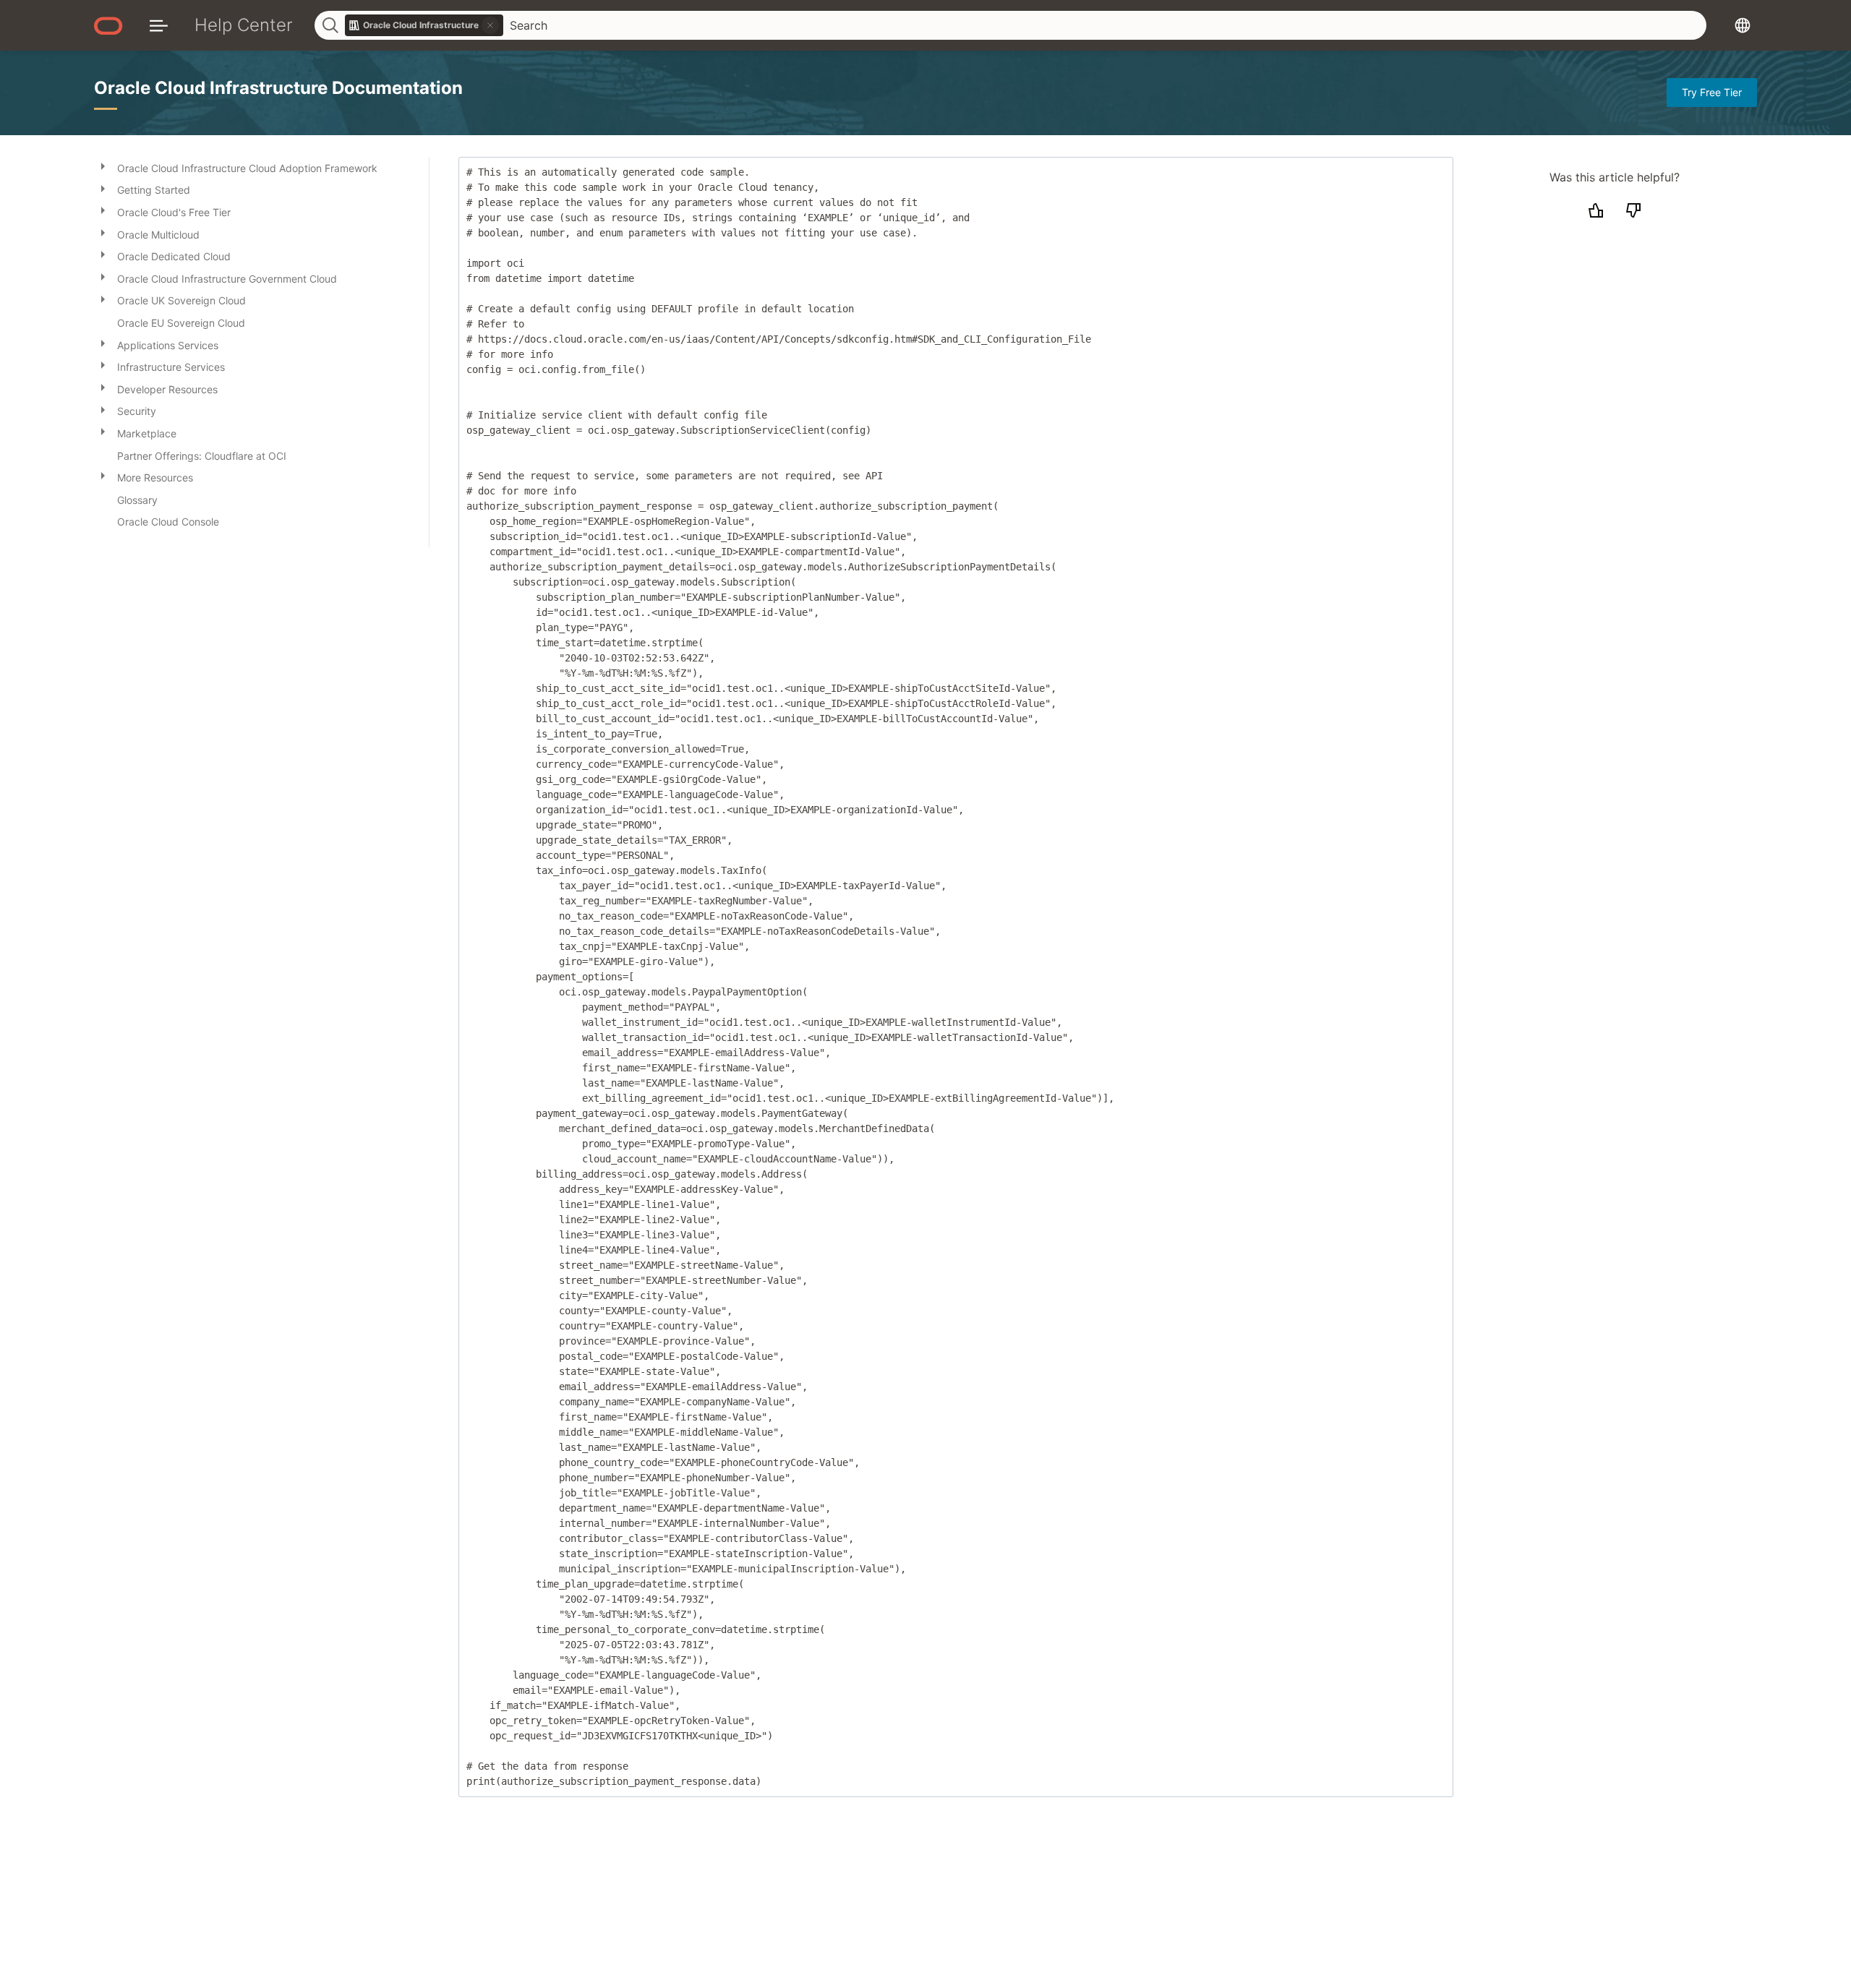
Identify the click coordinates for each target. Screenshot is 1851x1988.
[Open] (103, 166)
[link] (424, 25)
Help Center (244, 25)
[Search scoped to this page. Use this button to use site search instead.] (490, 25)
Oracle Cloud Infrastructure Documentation (278, 88)
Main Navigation (159, 25)
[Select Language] (1743, 25)
